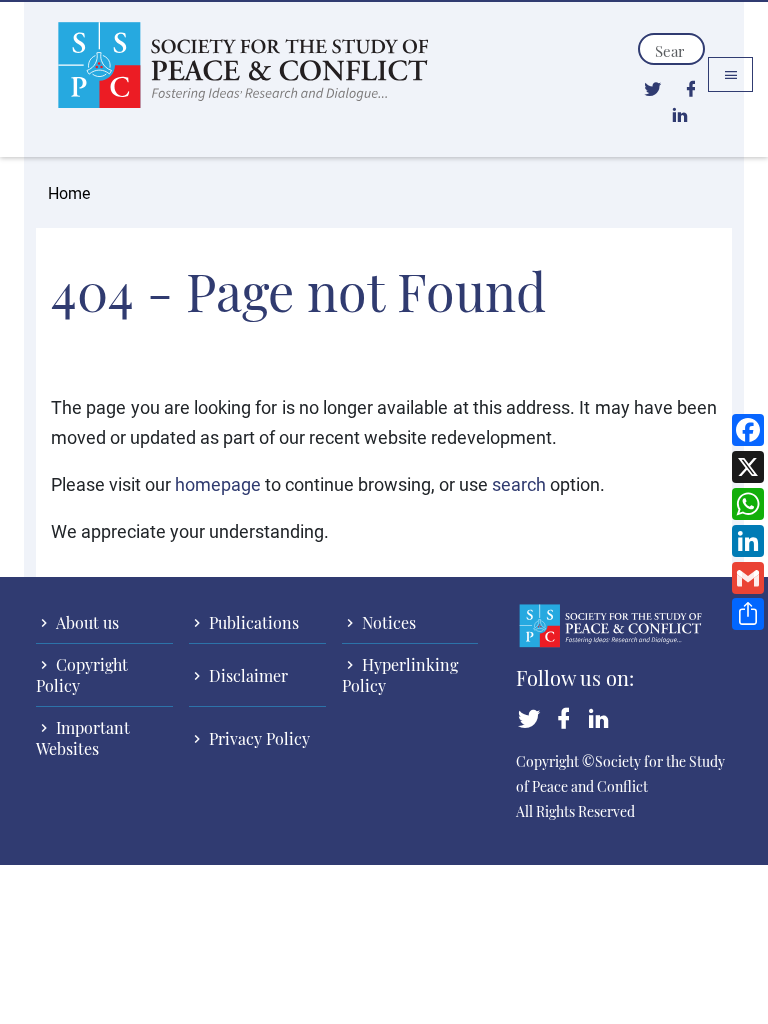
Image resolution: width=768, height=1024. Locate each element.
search (519, 484)
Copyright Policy (82, 675)
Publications (252, 622)
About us (85, 622)
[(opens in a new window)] (652, 88)
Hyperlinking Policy (400, 675)
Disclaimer (246, 675)
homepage (218, 484)
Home (69, 192)
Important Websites (83, 738)
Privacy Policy (257, 738)
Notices (387, 622)
